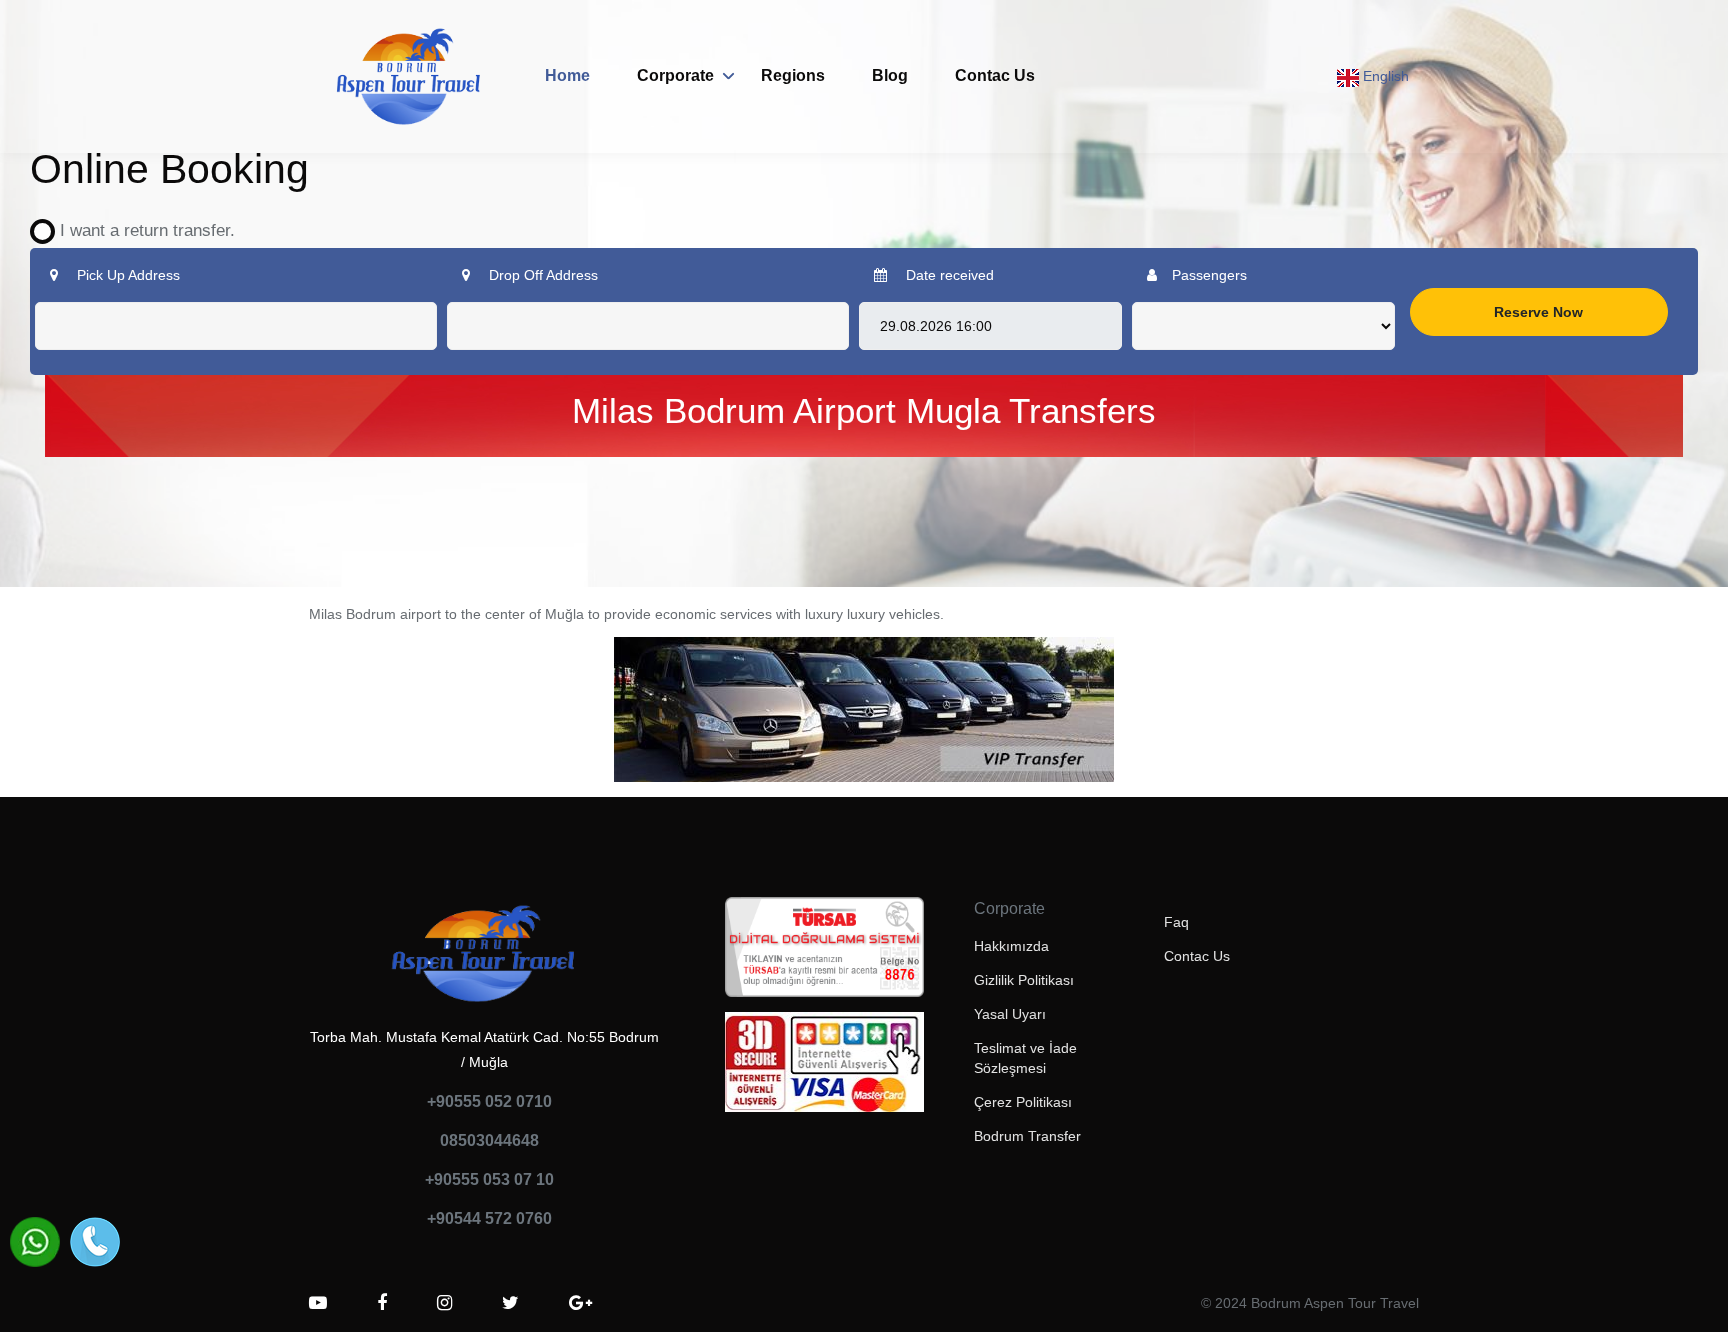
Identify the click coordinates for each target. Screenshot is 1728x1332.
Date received (948, 275)
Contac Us (995, 75)
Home (567, 75)
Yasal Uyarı (1010, 1014)
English (1384, 76)
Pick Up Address (126, 275)
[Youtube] (318, 1303)
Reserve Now (1538, 312)
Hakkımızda (1011, 946)
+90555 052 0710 (489, 1101)
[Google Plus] (580, 1303)
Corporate (675, 75)
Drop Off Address (541, 275)
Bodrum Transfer (1027, 1136)
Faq (1176, 922)
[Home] (409, 76)
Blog (890, 75)
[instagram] (444, 1303)
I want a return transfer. (140, 230)
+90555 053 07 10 (489, 1179)
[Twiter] (510, 1303)
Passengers (1209, 275)
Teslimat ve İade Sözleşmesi (1025, 1058)
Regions (793, 75)
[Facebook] (382, 1303)
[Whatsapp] (35, 1242)
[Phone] (95, 1242)
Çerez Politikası (1023, 1102)
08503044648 (489, 1140)
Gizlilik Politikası (1024, 980)
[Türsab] (824, 953)
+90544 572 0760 (489, 1218)
